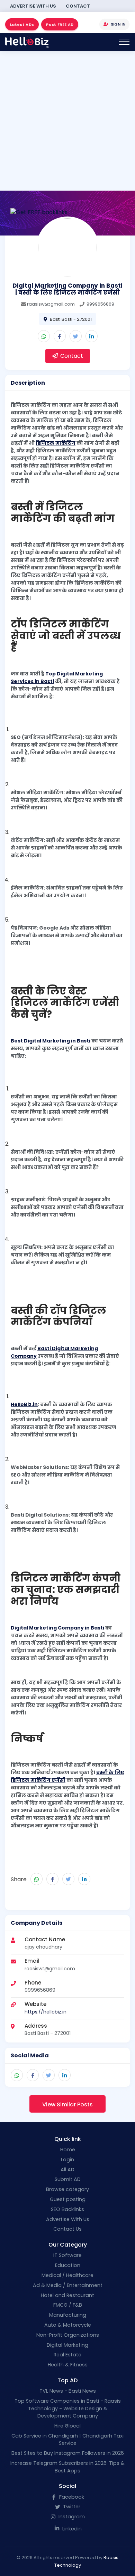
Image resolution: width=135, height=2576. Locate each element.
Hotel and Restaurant (67, 2295)
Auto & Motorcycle (68, 2325)
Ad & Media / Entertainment (68, 2285)
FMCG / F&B (68, 2305)
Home (68, 2150)
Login (67, 2160)
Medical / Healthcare (67, 2275)
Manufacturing (68, 2315)
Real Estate (67, 2355)
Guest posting (68, 2199)
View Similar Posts (67, 2104)
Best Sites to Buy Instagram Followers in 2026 (68, 2453)
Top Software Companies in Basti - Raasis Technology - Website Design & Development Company (68, 2408)
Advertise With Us (33, 6)
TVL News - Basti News (68, 2391)
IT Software (67, 2255)
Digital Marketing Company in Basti (57, 1628)
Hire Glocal (67, 2426)
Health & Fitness (68, 2365)
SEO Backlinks (67, 2209)
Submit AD (68, 2179)
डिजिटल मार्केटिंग (56, 443)
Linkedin (71, 2529)
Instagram (71, 2517)
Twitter (71, 2507)
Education (68, 2265)
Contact (78, 6)
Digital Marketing (67, 2345)
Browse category (67, 2189)
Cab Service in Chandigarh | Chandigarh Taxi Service (67, 2440)
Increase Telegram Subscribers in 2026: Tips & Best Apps (67, 2467)
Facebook (71, 2497)
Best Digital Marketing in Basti (51, 1041)
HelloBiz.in (24, 1404)
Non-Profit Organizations (68, 2335)
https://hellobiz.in (46, 2012)
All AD (67, 2170)
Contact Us (67, 2229)
